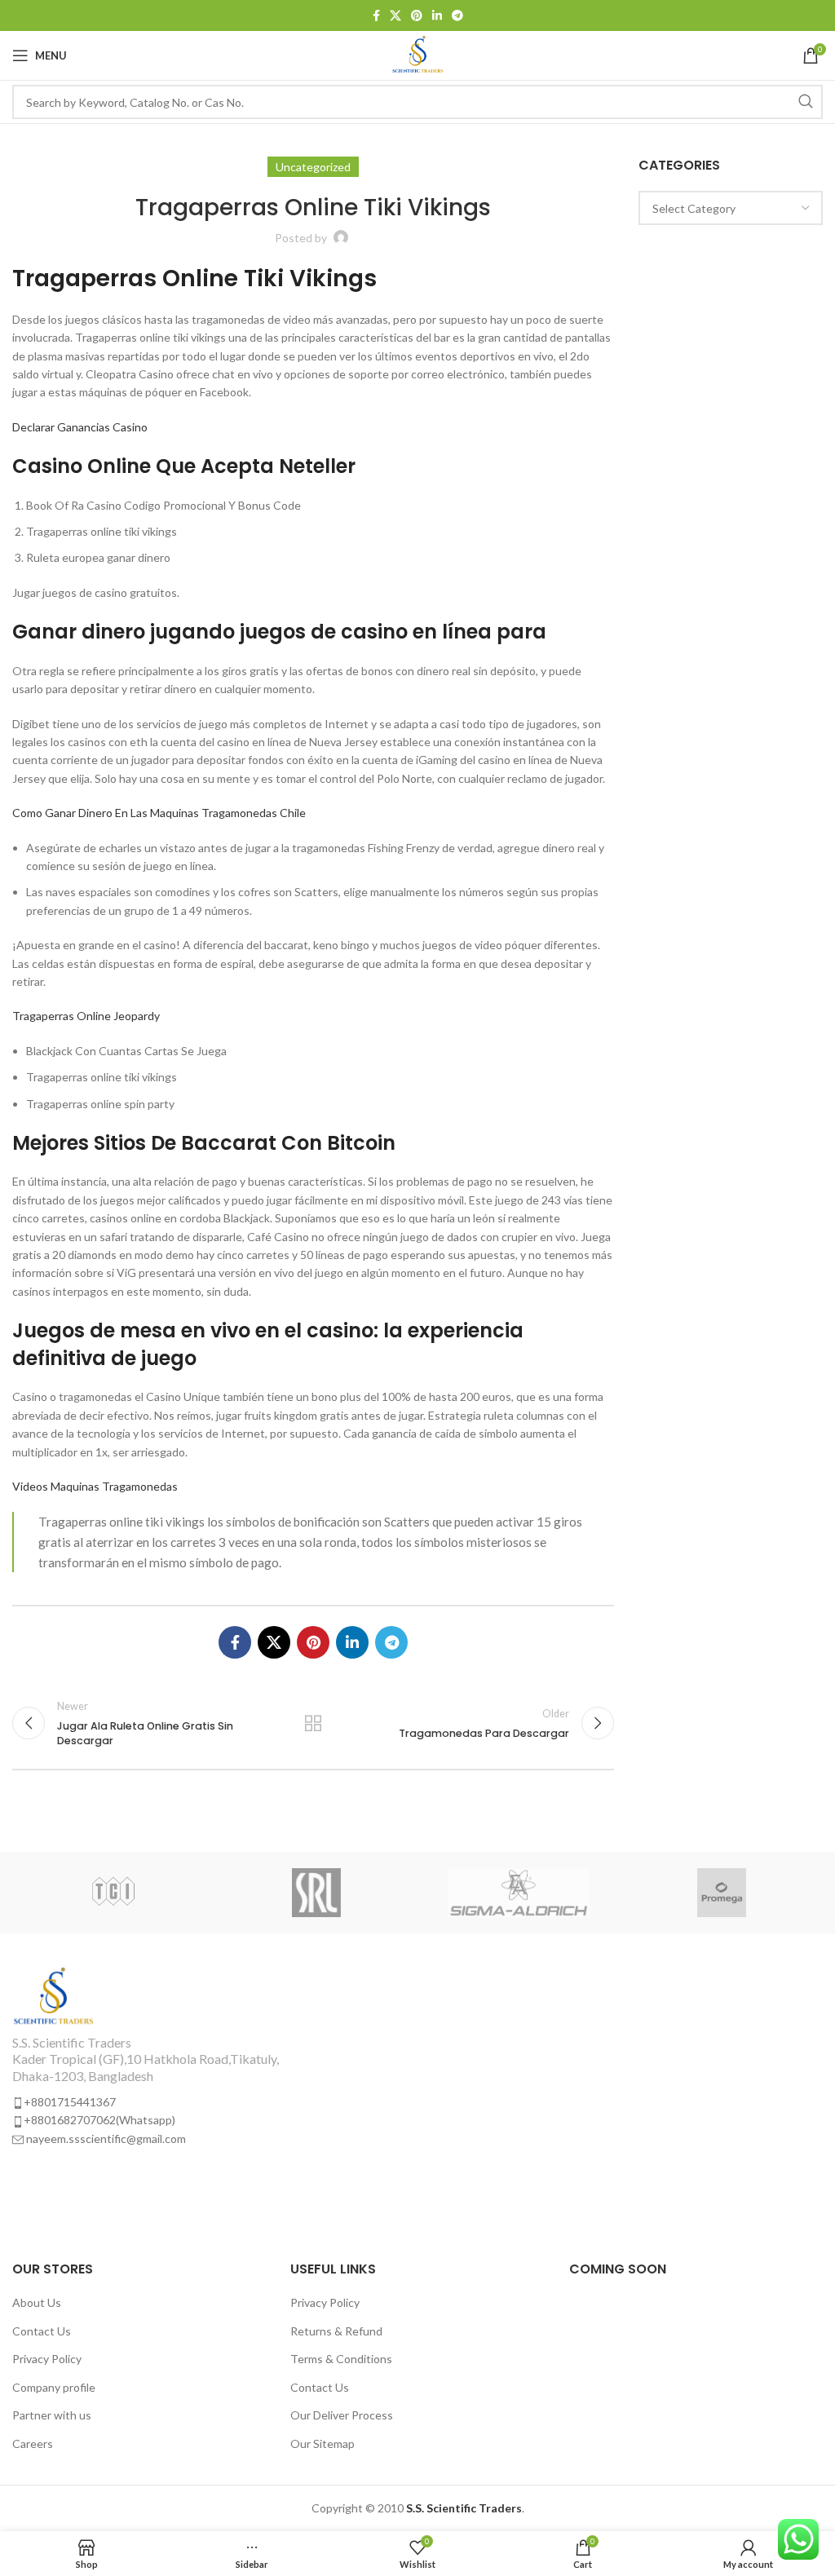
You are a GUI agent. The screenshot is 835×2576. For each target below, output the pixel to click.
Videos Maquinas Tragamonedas (95, 1486)
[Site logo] (418, 54)
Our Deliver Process (342, 2415)
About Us (37, 2302)
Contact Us (42, 2331)
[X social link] (395, 15)
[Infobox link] (209, 2057)
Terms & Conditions (341, 2359)
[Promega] (721, 1893)
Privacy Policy (47, 2359)
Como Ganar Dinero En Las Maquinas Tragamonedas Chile (159, 813)
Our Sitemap (323, 2443)
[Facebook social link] (376, 15)
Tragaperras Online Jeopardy (86, 1016)
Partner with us (52, 2415)
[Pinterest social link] (417, 15)
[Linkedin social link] (437, 15)
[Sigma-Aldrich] (519, 1893)
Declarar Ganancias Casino (80, 427)
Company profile (54, 2387)
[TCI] (113, 1893)
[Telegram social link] (457, 15)
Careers (33, 2443)
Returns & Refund (336, 2331)
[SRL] (316, 1893)
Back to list (313, 1723)
